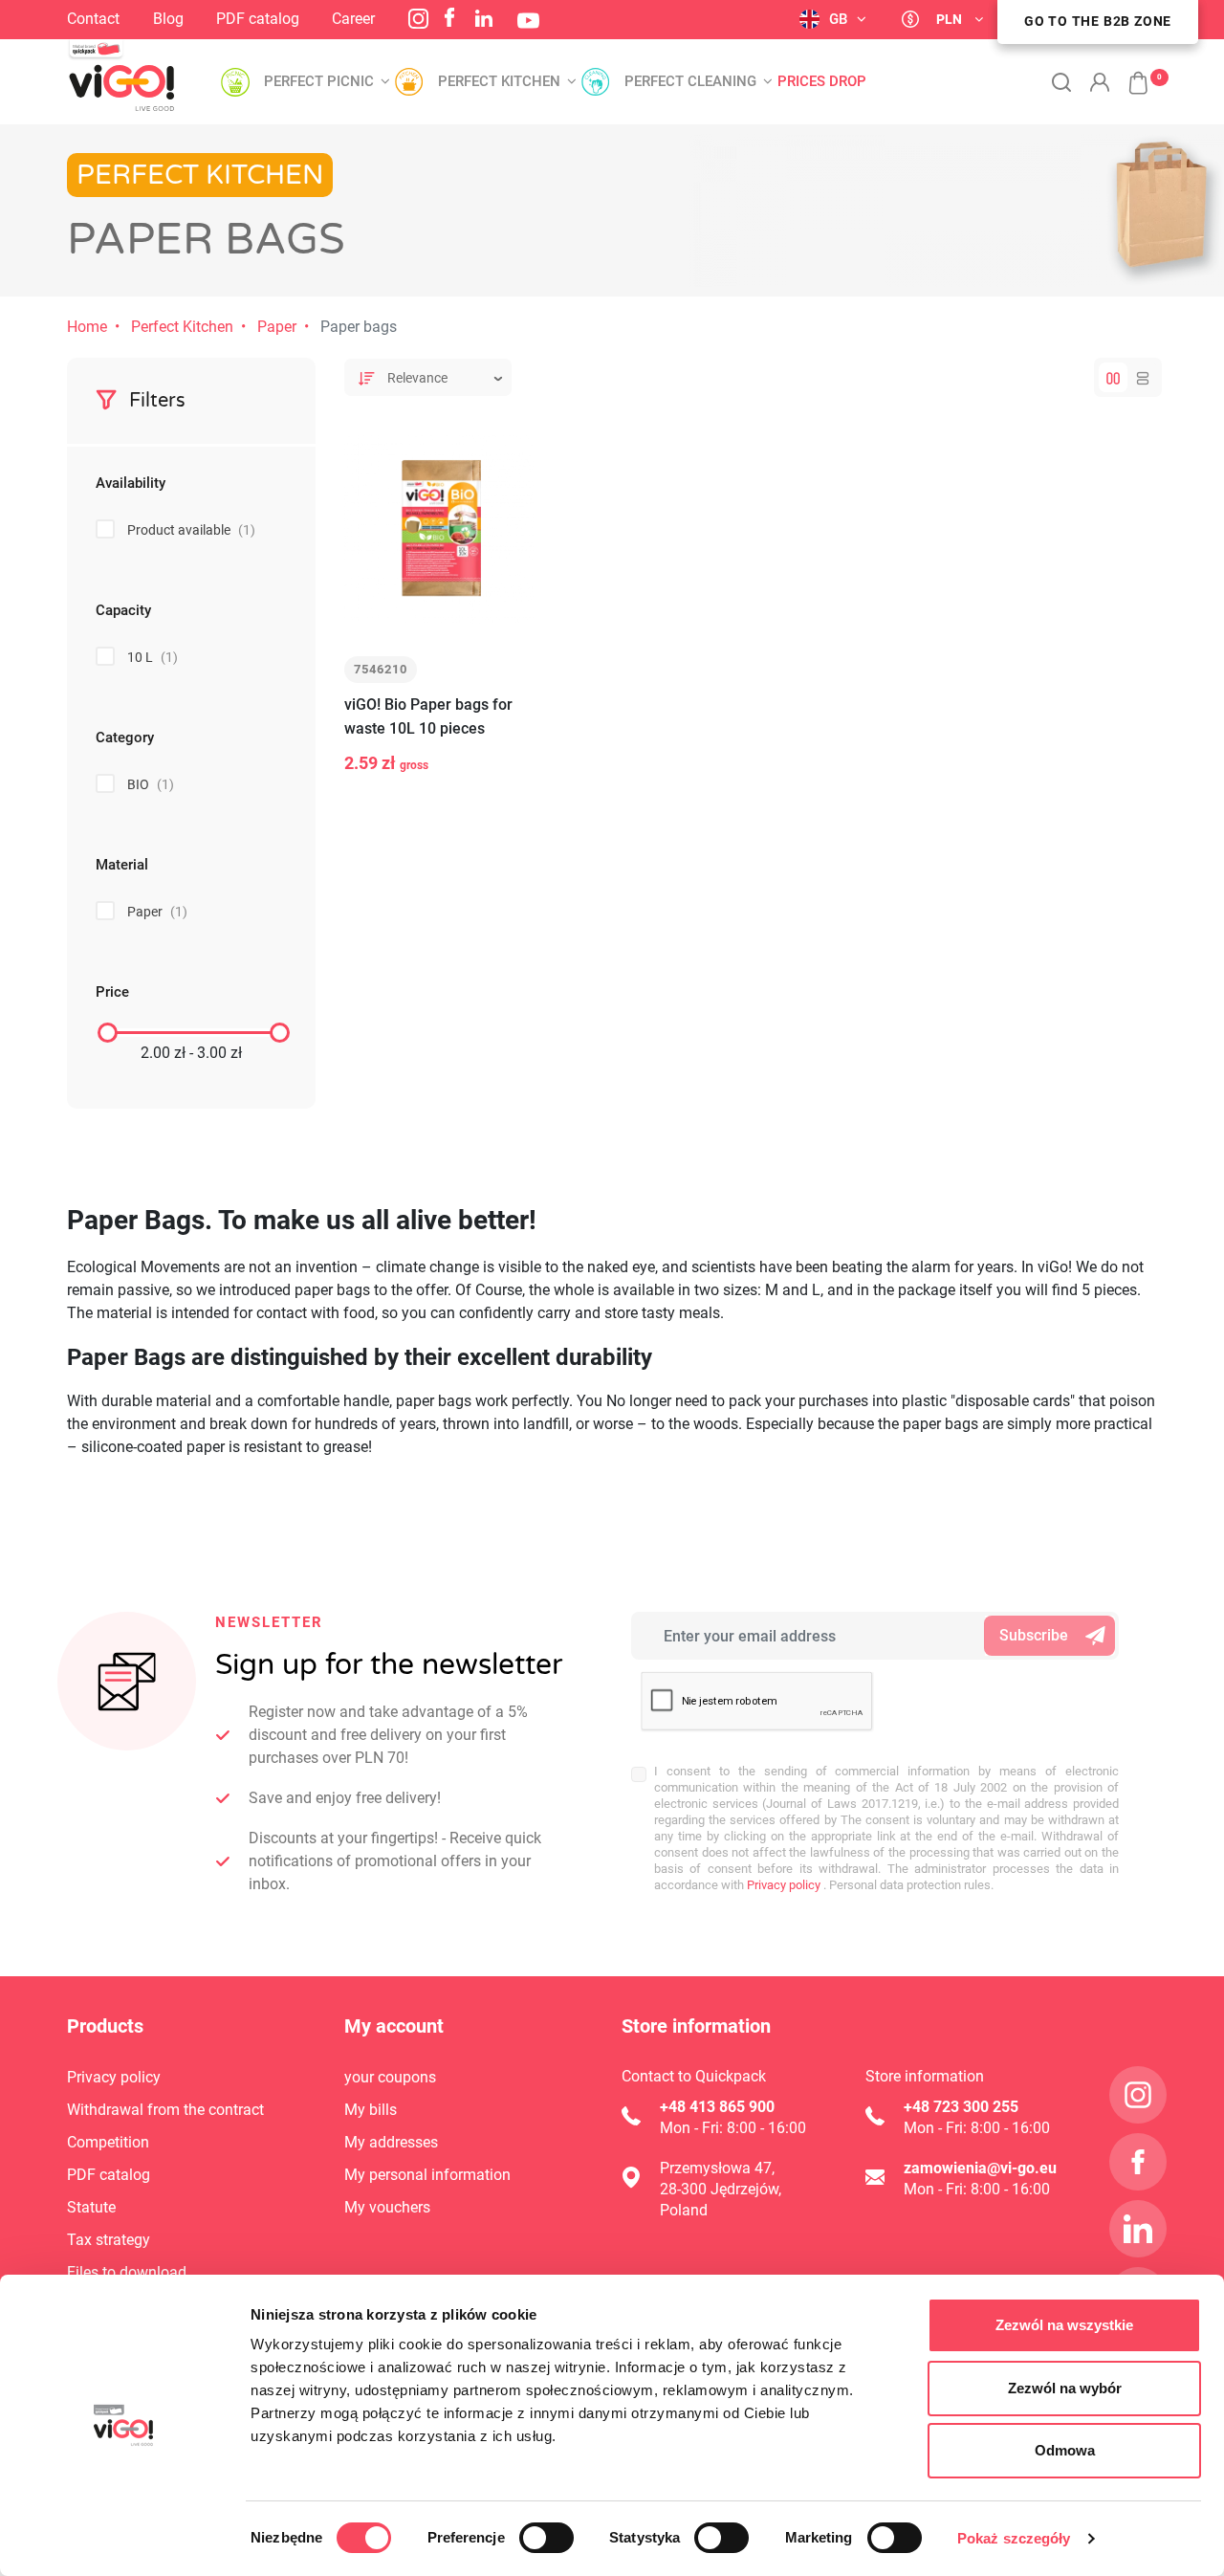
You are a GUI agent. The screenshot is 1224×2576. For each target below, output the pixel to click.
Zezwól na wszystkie (1064, 2325)
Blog (168, 19)
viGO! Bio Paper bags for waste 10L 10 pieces (428, 716)
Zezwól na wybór (1065, 2388)
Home (87, 327)
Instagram (418, 19)
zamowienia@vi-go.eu (980, 2168)
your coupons (390, 2077)
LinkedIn (484, 18)
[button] (1128, 73)
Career (353, 19)
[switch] (546, 2538)
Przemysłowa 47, (717, 2168)
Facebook (449, 17)
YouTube (528, 21)
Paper (277, 327)
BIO (151, 784)
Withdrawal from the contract (165, 2110)
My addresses (391, 2142)
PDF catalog (258, 19)
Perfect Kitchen (182, 327)
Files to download (127, 2272)
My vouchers (387, 2207)
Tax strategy (109, 2240)
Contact (93, 19)
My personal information (427, 2175)
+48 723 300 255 (961, 2107)
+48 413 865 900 (717, 2107)
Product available (191, 530)
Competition (108, 2142)
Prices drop (822, 82)
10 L (153, 657)
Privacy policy (782, 1885)
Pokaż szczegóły (1014, 2538)
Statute (91, 2207)
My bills (371, 2110)
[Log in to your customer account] (1100, 82)
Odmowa (1065, 2450)
